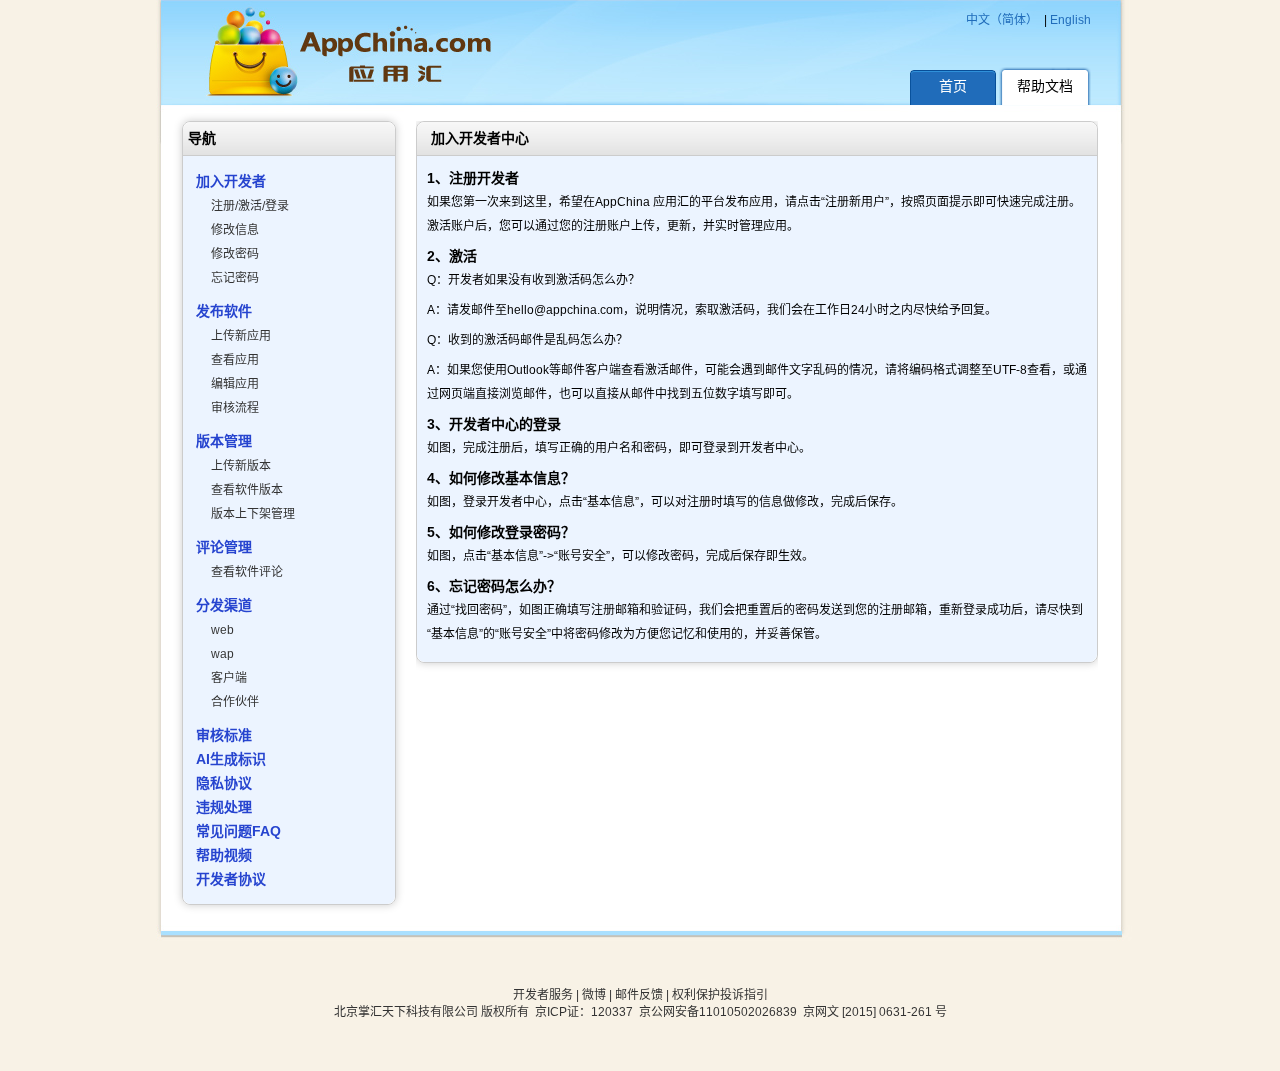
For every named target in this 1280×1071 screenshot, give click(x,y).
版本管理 (224, 441)
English (1070, 20)
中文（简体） (1002, 20)
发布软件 (224, 311)
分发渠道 (224, 605)
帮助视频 (224, 855)
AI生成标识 (231, 759)
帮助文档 (1045, 86)
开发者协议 (231, 879)
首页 (953, 86)
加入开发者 (231, 181)
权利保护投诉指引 (720, 995)
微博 (594, 995)
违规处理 (224, 807)
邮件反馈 (639, 995)
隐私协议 (224, 783)
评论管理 (224, 547)
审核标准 (224, 735)
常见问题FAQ (238, 831)
